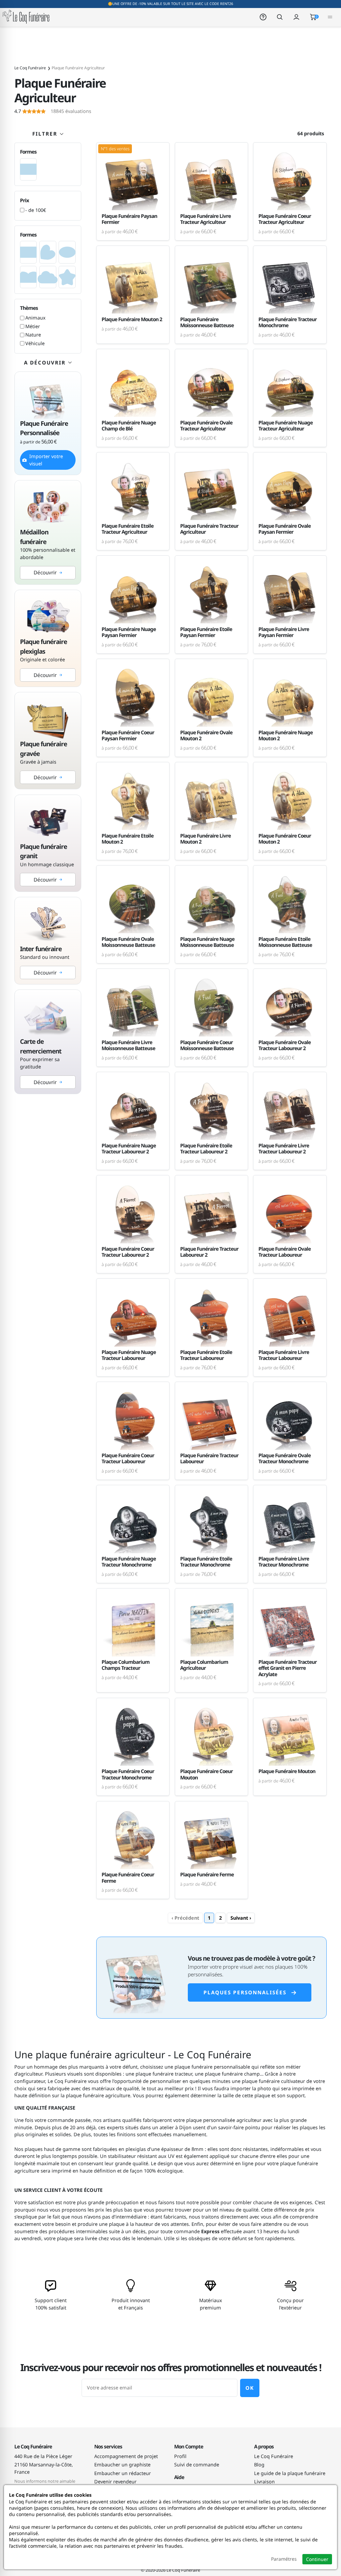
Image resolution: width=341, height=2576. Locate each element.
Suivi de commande (197, 2465)
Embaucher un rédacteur (123, 2473)
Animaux (35, 318)
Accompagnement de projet (126, 2456)
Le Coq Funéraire (274, 2456)
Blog (259, 2465)
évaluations (53, 111)
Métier (33, 326)
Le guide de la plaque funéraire (290, 2473)
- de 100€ (36, 210)
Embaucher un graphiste (122, 2465)
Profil (180, 2456)
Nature (33, 335)
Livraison (264, 2482)
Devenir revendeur (115, 2482)
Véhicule (35, 343)
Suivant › (241, 1918)
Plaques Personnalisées (245, 1992)
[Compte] (296, 16)
